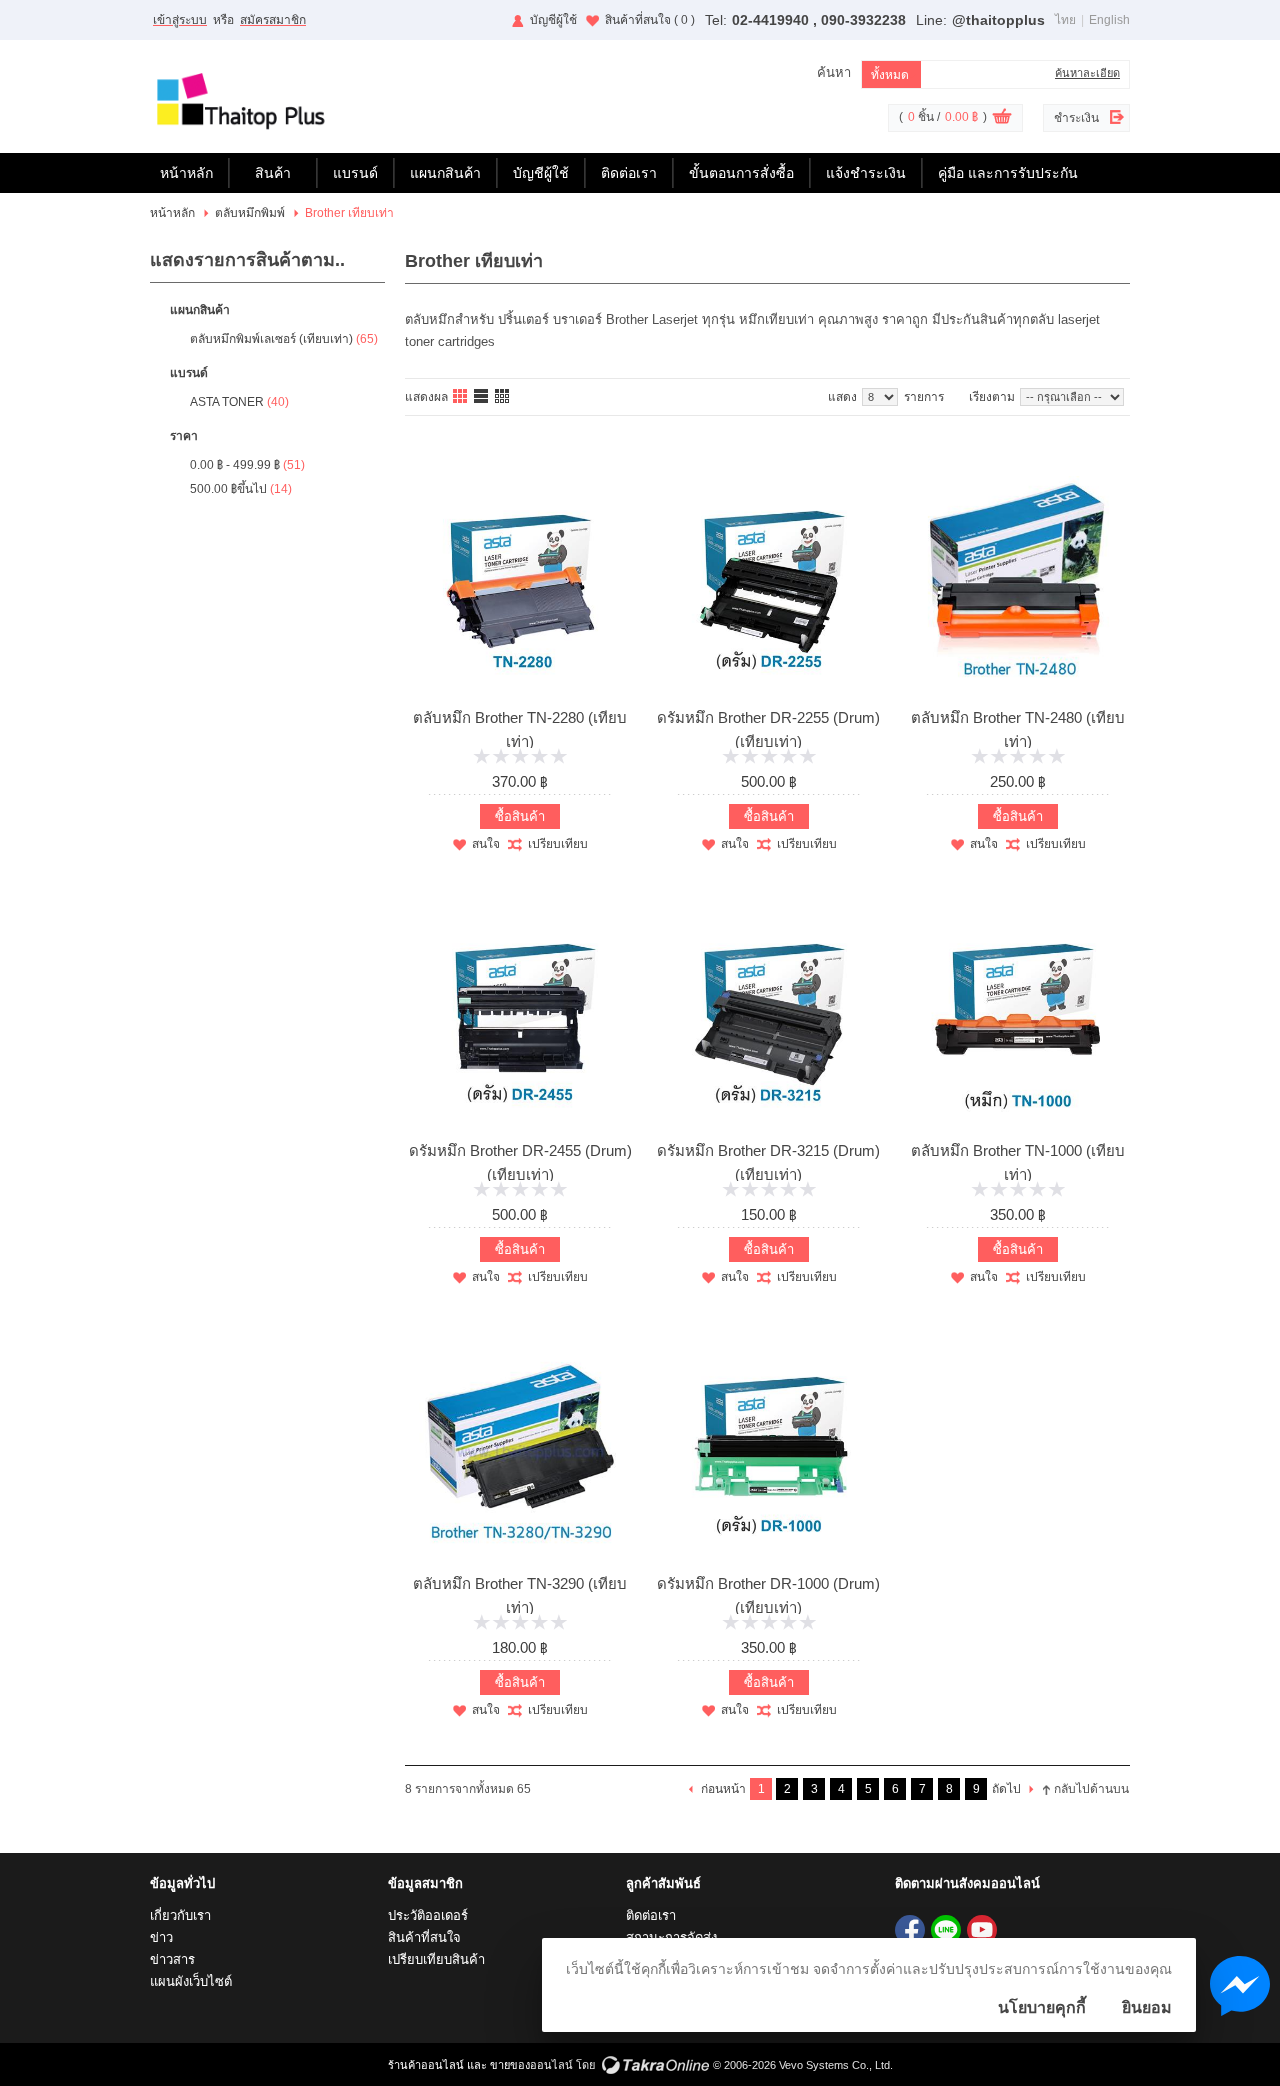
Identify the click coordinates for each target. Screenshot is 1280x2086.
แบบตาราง (503, 397)
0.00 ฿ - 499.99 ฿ (235, 465)
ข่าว (161, 1937)
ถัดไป (1006, 1789)
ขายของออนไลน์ (531, 2065)
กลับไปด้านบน (1091, 1789)
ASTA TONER (227, 402)
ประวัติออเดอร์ (428, 1915)
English (1109, 20)
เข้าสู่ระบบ (180, 20)
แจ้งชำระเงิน (866, 173)
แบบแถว (482, 397)
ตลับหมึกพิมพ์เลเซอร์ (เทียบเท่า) (271, 339)
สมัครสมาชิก (273, 20)
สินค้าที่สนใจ (650, 20)
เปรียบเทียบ (558, 844)
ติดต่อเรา (629, 173)
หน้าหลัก (186, 173)
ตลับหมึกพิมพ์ (250, 213)
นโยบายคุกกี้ (1042, 2007)
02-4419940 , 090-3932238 (819, 20)
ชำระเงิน (1076, 118)
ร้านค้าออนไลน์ (426, 2065)
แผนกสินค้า (445, 173)
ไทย (1065, 20)
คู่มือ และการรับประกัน (1008, 173)
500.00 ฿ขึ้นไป (228, 489)
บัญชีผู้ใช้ (553, 20)
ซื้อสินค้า (520, 816)
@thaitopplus (998, 20)
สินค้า (273, 173)
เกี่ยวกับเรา (180, 1915)
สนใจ (486, 844)
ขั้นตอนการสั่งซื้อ (741, 173)
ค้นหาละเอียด (1087, 73)
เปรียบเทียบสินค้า (436, 1959)
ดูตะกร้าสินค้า (1002, 119)
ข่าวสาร (172, 1959)
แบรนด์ (355, 173)
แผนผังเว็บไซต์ (191, 1981)
